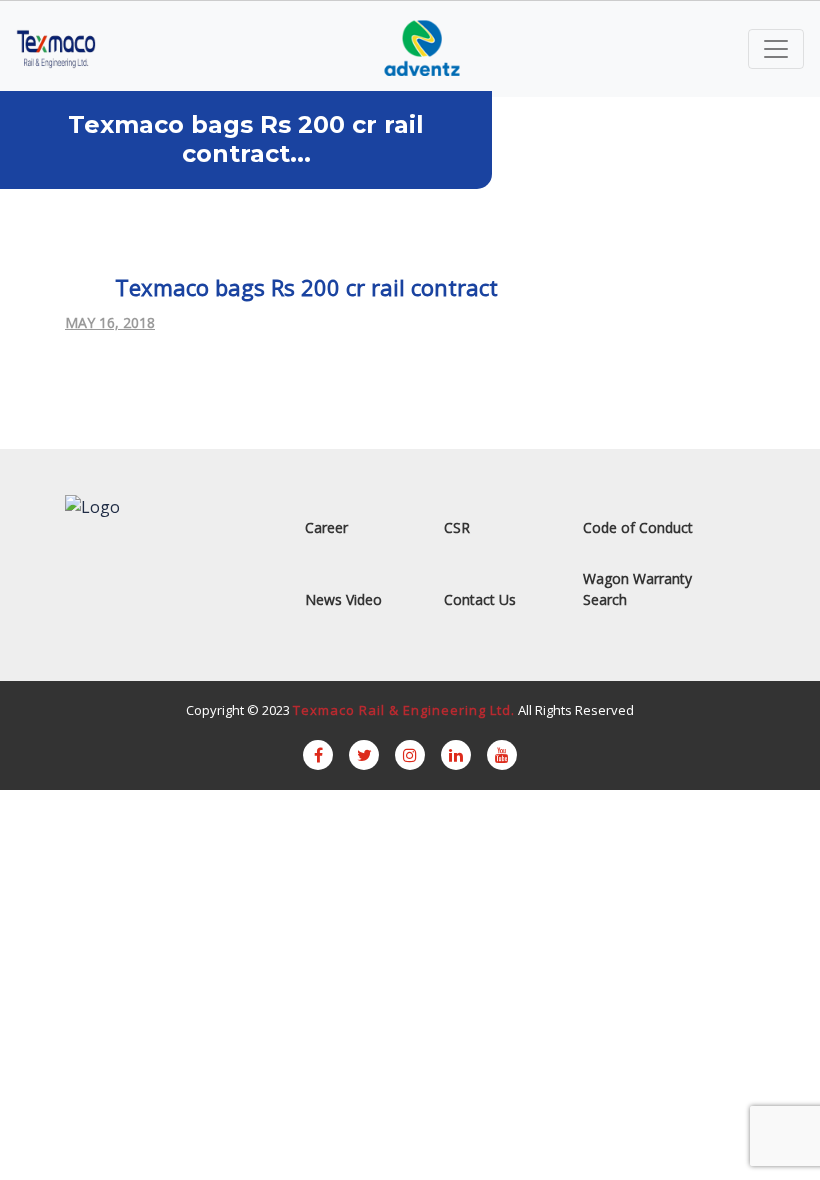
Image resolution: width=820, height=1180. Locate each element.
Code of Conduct (638, 527)
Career (326, 527)
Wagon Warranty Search (637, 589)
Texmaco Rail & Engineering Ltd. (404, 710)
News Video (343, 599)
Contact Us (480, 599)
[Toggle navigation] (776, 49)
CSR (457, 527)
